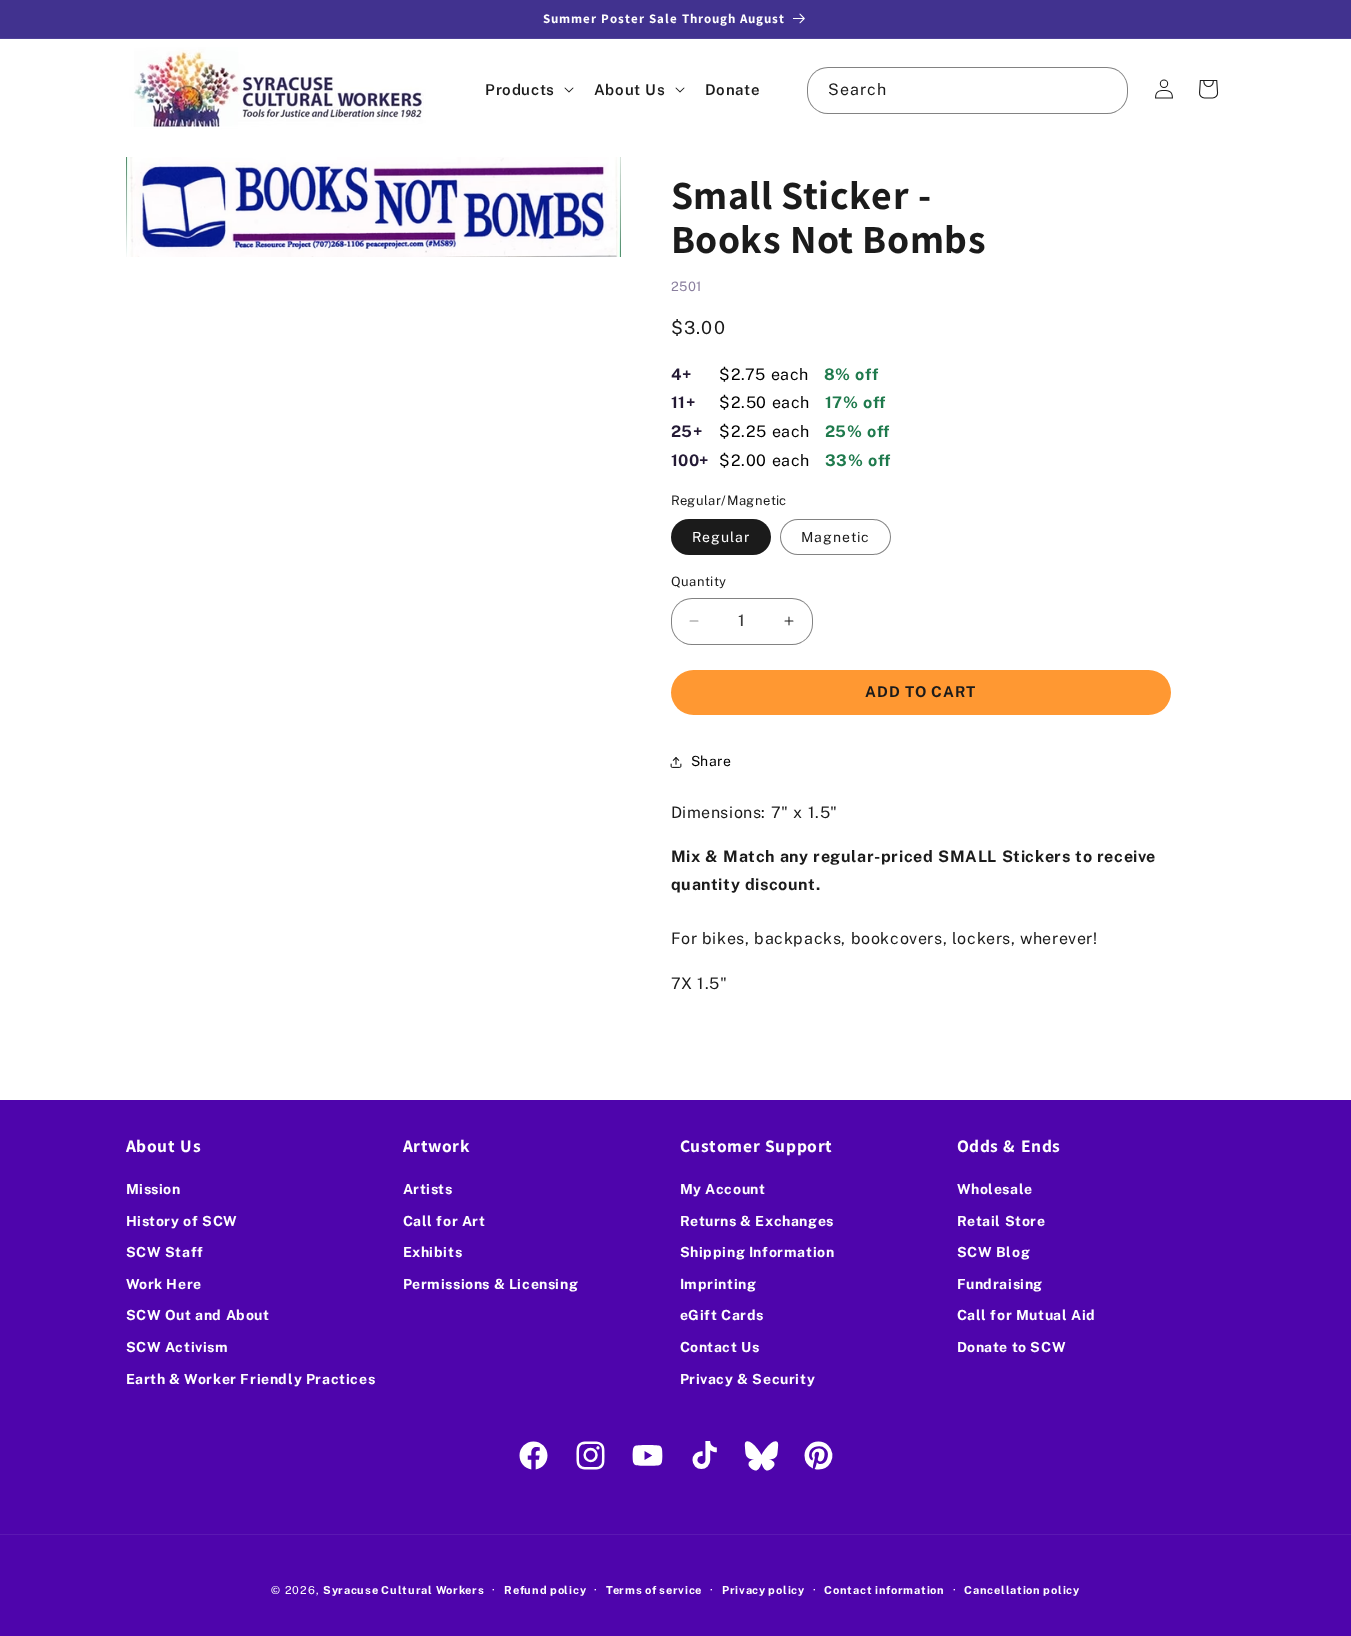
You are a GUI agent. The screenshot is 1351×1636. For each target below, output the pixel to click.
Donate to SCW (1012, 1347)
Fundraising (1000, 1284)
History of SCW (182, 1221)
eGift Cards (722, 1316)
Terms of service (654, 1589)
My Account (723, 1189)
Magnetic (835, 537)
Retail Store (1001, 1221)
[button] (527, 89)
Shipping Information (757, 1253)
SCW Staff (165, 1253)
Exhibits (433, 1253)
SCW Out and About (198, 1316)
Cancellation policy (1021, 1589)
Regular (721, 537)
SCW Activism (177, 1347)
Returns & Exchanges (757, 1221)
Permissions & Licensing (491, 1284)
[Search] (1105, 90)
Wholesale (995, 1189)
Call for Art (444, 1221)
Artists (428, 1189)
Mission (153, 1189)
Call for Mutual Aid (1026, 1316)
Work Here (164, 1284)
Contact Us (720, 1347)
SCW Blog (994, 1253)
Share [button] (711, 761)
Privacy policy (763, 1589)
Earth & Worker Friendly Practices (251, 1379)
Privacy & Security (748, 1379)
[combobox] (967, 90)
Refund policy (545, 1589)
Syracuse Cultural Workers (404, 1590)
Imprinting (718, 1284)
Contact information (884, 1589)
